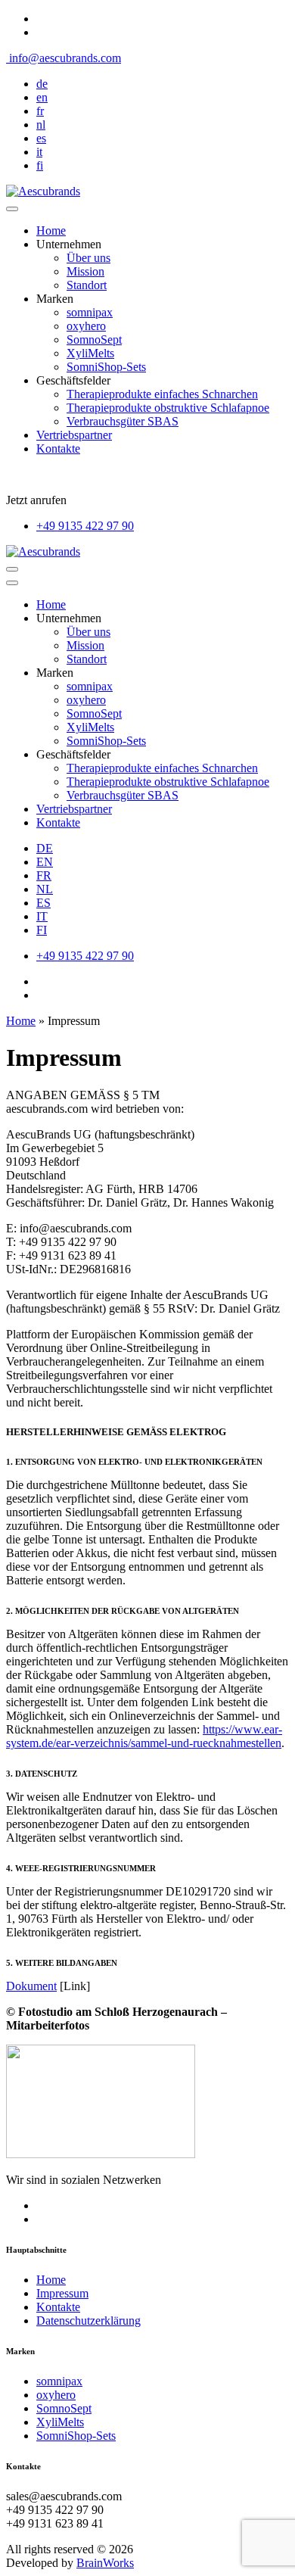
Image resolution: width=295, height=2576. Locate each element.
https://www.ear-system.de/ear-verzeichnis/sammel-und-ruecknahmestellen (144, 1736)
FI (42, 930)
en (42, 97)
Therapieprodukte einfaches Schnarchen (162, 394)
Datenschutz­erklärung (88, 2321)
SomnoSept (94, 340)
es (41, 138)
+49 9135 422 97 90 (85, 526)
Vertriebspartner (74, 435)
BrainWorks (105, 2563)
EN (45, 862)
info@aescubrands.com (64, 58)
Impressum (62, 2293)
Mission (85, 271)
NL (45, 889)
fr (40, 111)
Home (51, 231)
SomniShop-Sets (106, 367)
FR (44, 875)
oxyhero (86, 326)
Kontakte (58, 449)
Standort (87, 285)
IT (42, 916)
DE (45, 848)
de (42, 84)
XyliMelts (90, 353)
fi (40, 165)
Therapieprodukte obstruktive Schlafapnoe (168, 408)
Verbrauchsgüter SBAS (123, 421)
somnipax (90, 312)
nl (41, 125)
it (39, 152)
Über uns (88, 258)
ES (43, 903)
